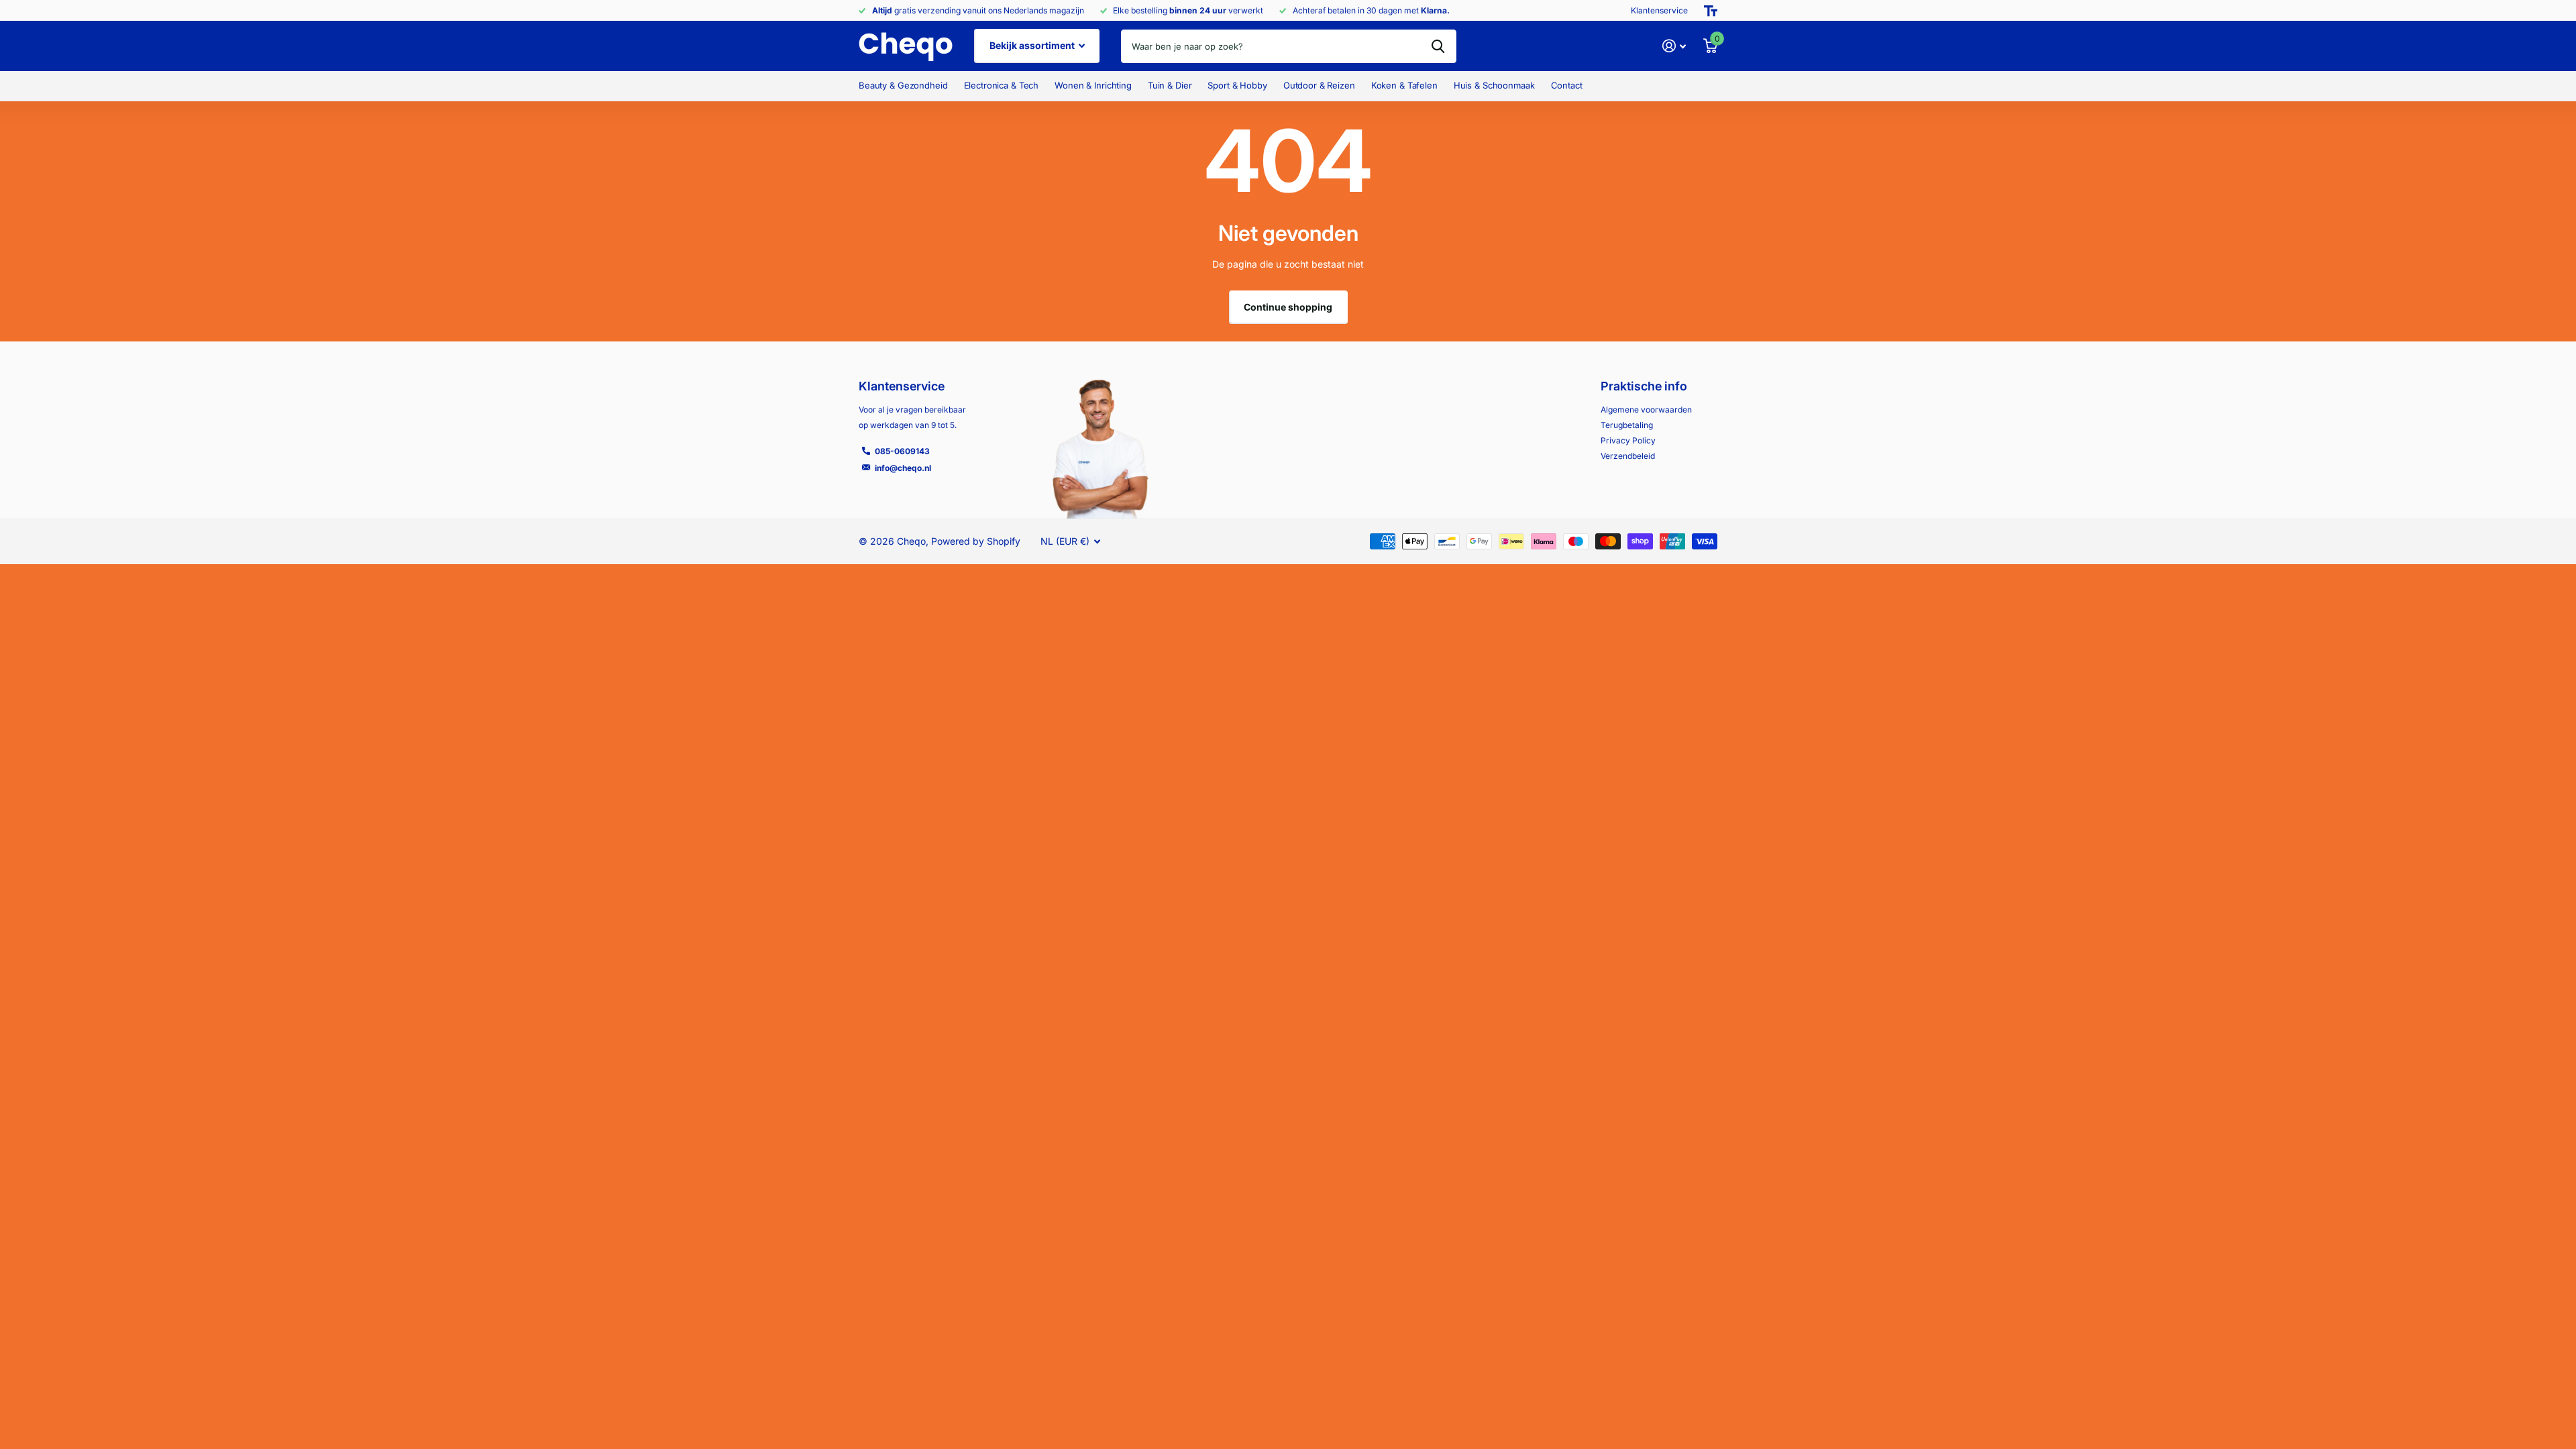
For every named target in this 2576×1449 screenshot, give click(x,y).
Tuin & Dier (1170, 85)
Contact (1567, 85)
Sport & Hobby (1237, 85)
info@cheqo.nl (903, 468)
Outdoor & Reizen (1319, 85)
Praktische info (1644, 386)
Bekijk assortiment (1033, 45)
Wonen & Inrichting (1093, 85)
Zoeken (1438, 46)
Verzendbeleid (1628, 456)
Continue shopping (1288, 307)
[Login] (1674, 46)
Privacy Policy (1628, 440)
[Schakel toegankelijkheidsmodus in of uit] (1711, 11)
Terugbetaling (1627, 425)
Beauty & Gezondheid (903, 85)
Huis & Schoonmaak (1494, 85)
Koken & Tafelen (1404, 85)
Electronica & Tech (1002, 85)
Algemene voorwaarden (1646, 410)
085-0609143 (902, 451)
